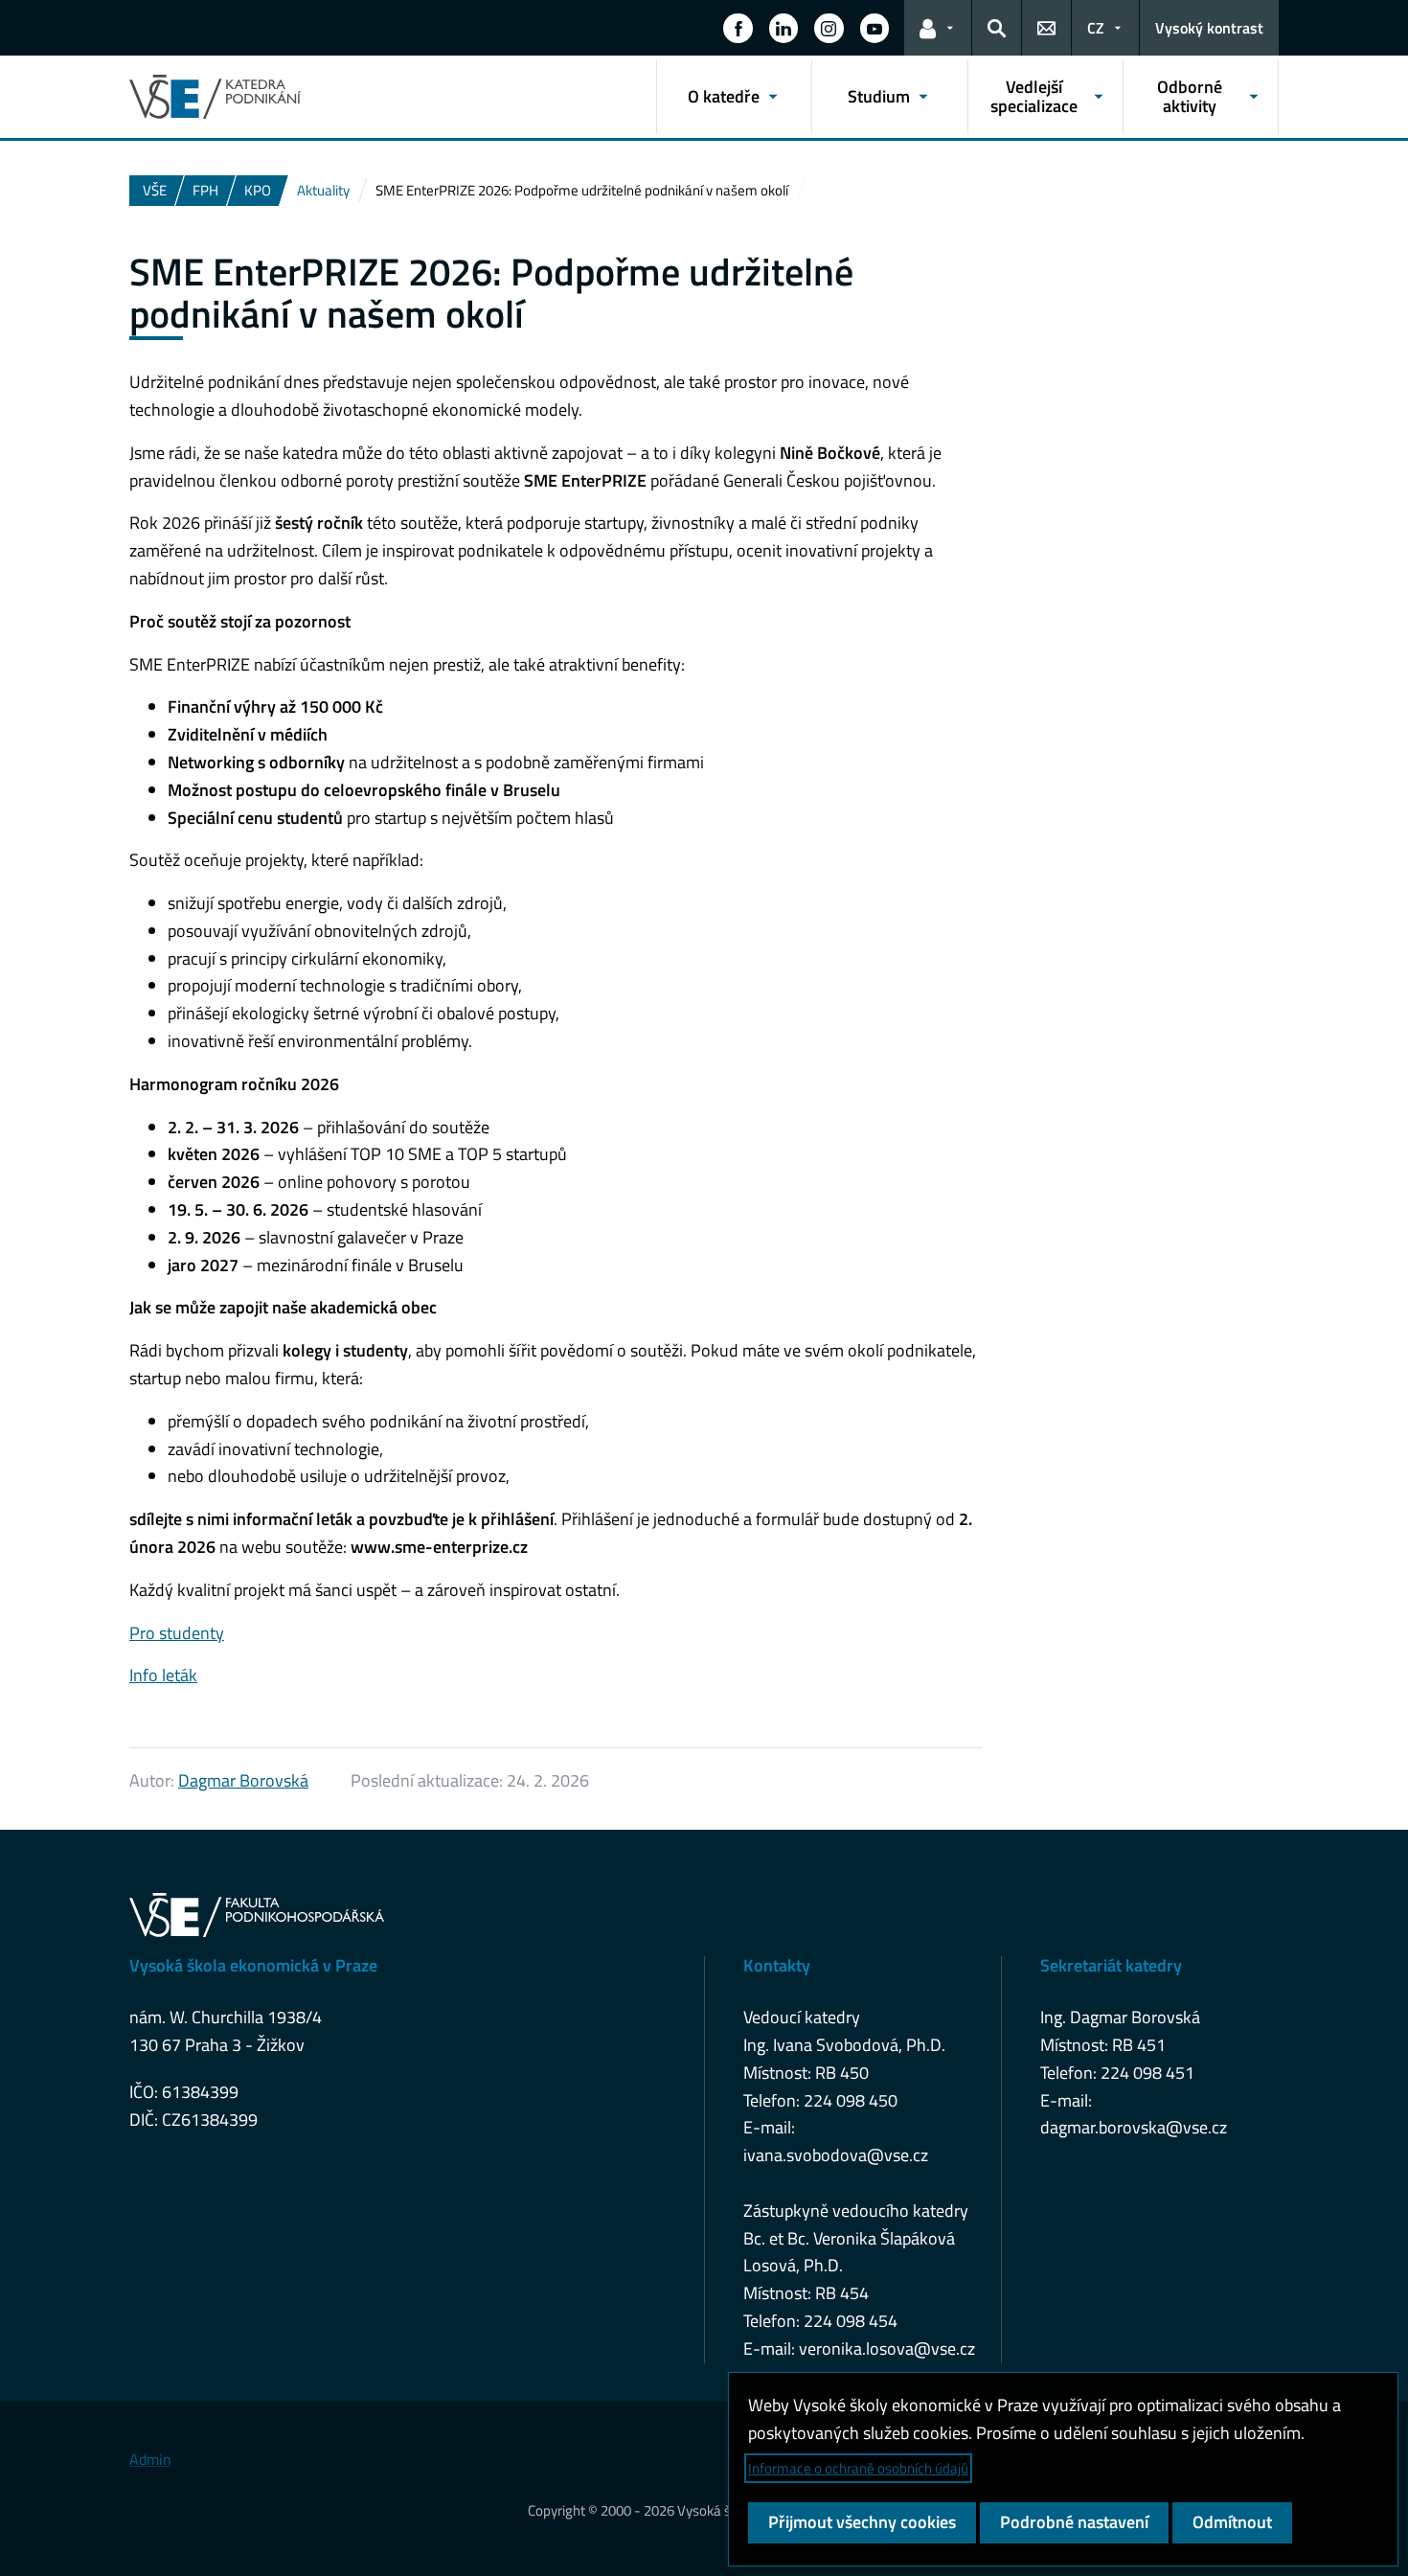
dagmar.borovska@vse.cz (1134, 2127)
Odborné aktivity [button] (1190, 96)
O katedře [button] (724, 96)
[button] (738, 28)
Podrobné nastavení (1074, 2522)
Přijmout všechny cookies (862, 2522)
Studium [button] (879, 96)
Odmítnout (1232, 2522)
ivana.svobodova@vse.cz (836, 2155)
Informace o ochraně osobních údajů (858, 2468)
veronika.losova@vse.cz (887, 2348)
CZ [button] (1096, 28)
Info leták (163, 1675)
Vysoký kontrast (1209, 28)
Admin (150, 2459)
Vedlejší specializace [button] (1034, 96)
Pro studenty (177, 1633)
